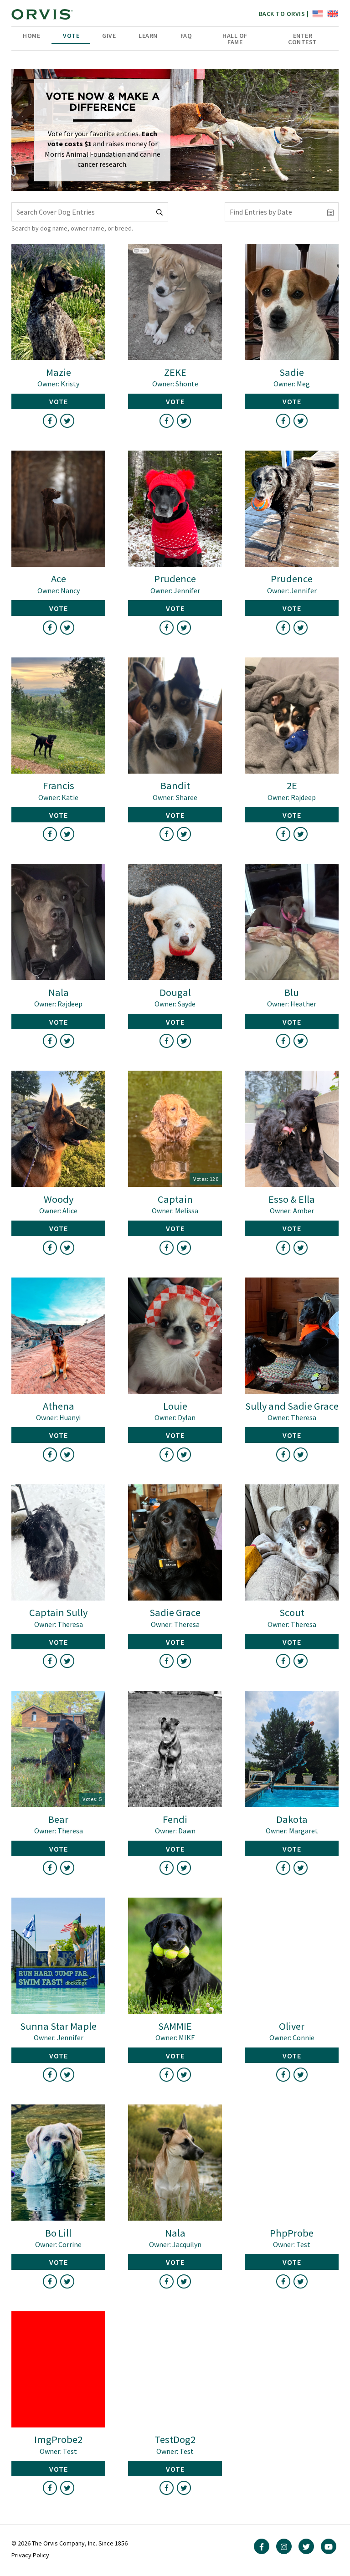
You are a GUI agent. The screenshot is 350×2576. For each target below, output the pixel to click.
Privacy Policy (30, 2555)
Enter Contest (303, 39)
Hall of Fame (235, 39)
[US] (317, 13)
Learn (148, 36)
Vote (71, 36)
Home (31, 36)
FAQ (186, 36)
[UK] (332, 13)
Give (109, 36)
